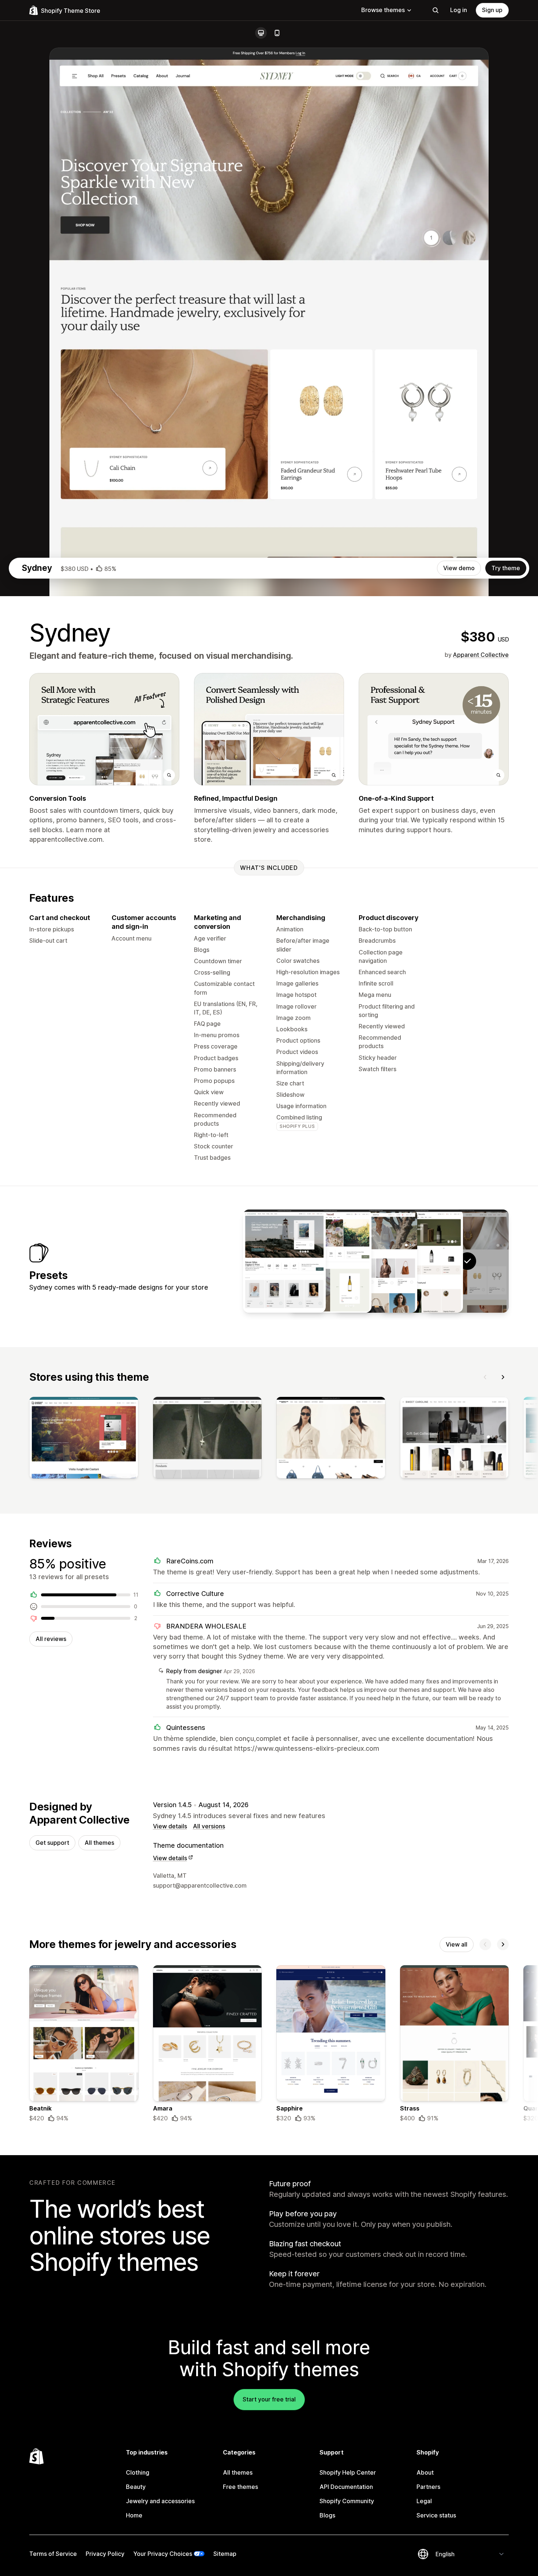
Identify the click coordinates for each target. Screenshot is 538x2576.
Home (134, 2515)
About (425, 2472)
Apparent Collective (481, 655)
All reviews (51, 1639)
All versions (209, 1826)
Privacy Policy (105, 2554)
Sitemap (225, 2554)
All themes (99, 1843)
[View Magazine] (284, 1261)
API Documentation (346, 2487)
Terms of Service (53, 2554)
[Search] (436, 10)
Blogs (327, 2515)
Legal (424, 2501)
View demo (459, 568)
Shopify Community (347, 2501)
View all (457, 1944)
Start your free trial (269, 2399)
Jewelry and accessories (160, 2501)
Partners (428, 2487)
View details (170, 1826)
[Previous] (485, 1377)
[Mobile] (277, 33)
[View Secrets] (422, 1261)
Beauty (136, 2487)
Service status (436, 2515)
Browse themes (383, 10)
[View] (84, 1439)
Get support (52, 1843)
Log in (459, 10)
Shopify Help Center (348, 2472)
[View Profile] (376, 1261)
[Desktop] (261, 33)
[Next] (503, 1377)
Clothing (138, 2472)
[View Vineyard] (330, 1261)
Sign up (492, 10)
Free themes (240, 2487)
